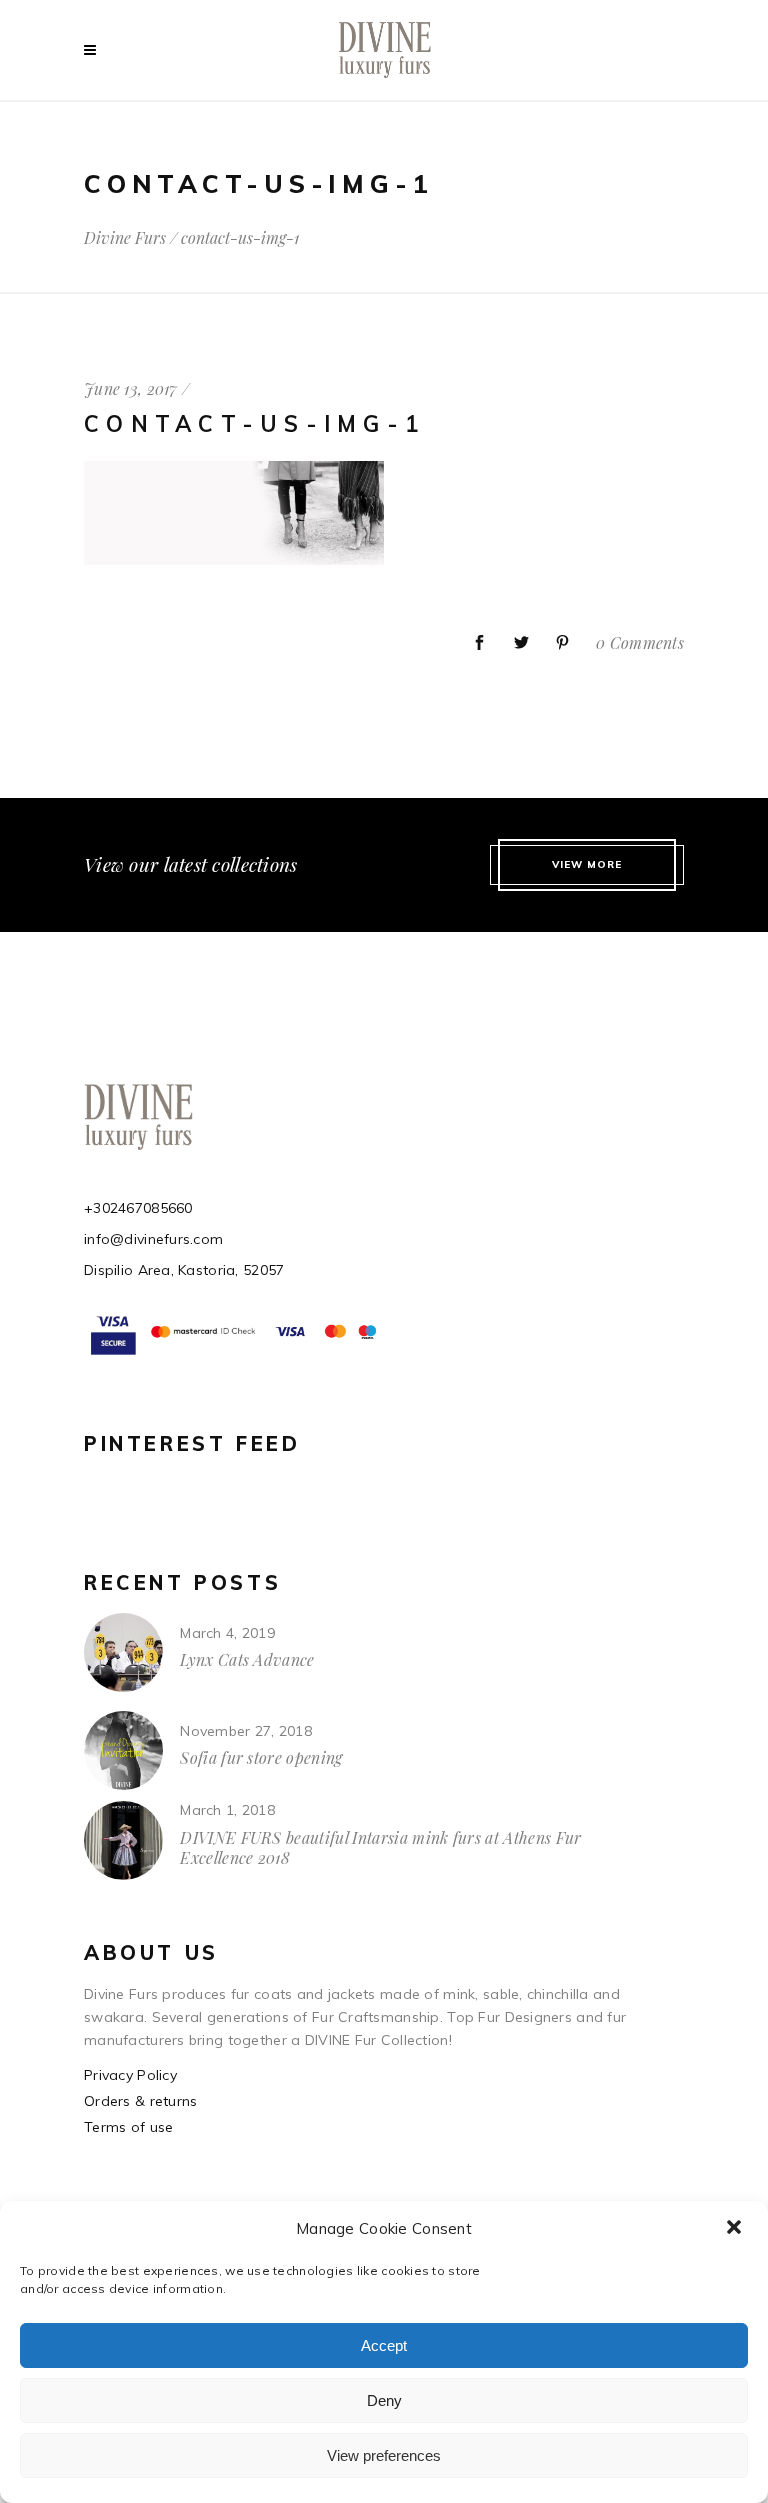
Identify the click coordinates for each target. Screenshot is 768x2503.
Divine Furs (125, 238)
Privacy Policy (130, 2075)
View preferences (384, 2455)
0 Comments (640, 642)
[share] (479, 643)
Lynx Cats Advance (247, 1659)
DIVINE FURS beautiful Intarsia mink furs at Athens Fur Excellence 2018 (380, 1847)
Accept (384, 2345)
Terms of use (128, 2127)
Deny (384, 2400)
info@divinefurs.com (153, 1239)
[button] (736, 2229)
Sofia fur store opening (261, 1757)
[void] (95, 50)
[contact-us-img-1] (234, 560)
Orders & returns (140, 2101)
